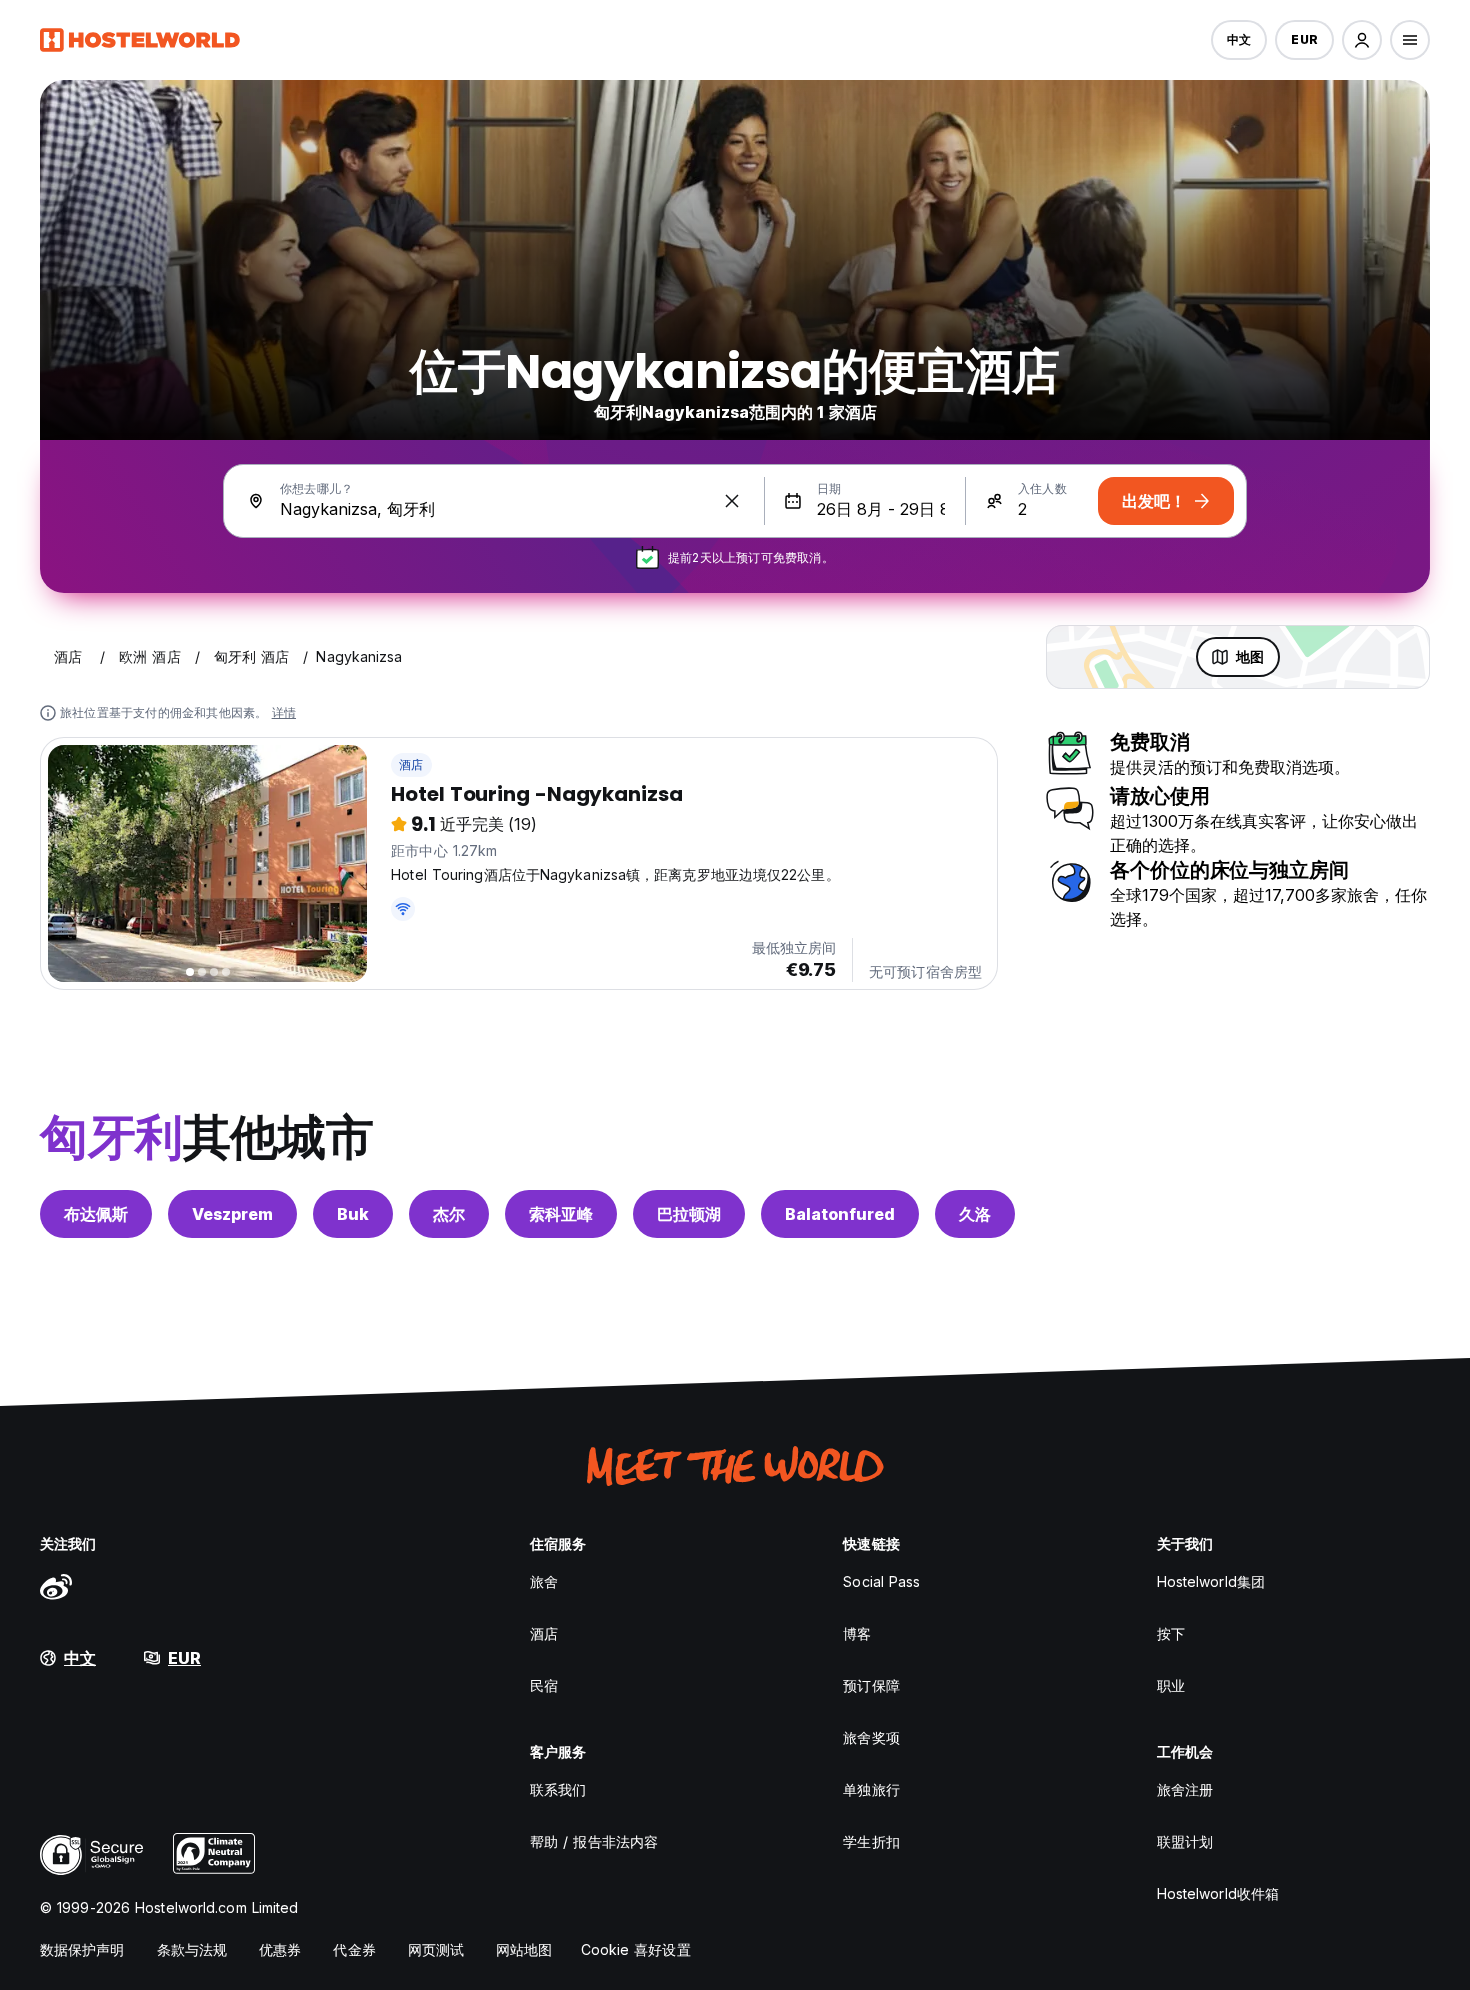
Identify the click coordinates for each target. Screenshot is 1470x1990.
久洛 (975, 1214)
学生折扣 (871, 1841)
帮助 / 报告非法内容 (594, 1841)
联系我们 (558, 1789)
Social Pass (881, 1581)
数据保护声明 (82, 1949)
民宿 (544, 1685)
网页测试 (436, 1949)
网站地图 (524, 1949)
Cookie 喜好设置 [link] (636, 1949)
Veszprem (232, 1214)
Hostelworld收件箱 (1218, 1893)
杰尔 (449, 1214)
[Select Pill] (1362, 40)
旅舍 (544, 1581)
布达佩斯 (96, 1214)
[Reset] (732, 501)
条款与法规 (192, 1949)
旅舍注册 (1185, 1789)
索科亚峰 (561, 1214)
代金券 (354, 1949)
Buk (353, 1214)
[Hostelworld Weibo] (56, 1586)
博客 (857, 1633)
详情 (284, 712)
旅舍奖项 (871, 1737)
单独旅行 (871, 1789)
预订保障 (871, 1685)
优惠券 (280, 1949)
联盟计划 (1185, 1841)
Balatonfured (840, 1214)
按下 (1171, 1633)
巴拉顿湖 (689, 1214)
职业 (1171, 1685)
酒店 (411, 764)
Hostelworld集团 (1211, 1581)
